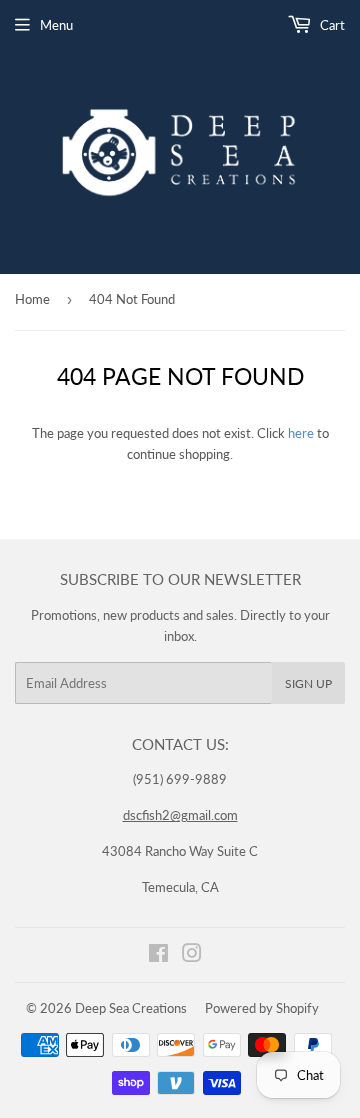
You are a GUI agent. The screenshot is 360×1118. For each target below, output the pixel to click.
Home (32, 299)
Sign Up (308, 683)
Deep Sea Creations (131, 1008)
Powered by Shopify (262, 1008)
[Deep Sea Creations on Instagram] (192, 956)
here (301, 433)
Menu (56, 25)
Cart (331, 25)
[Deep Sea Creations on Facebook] (158, 956)
